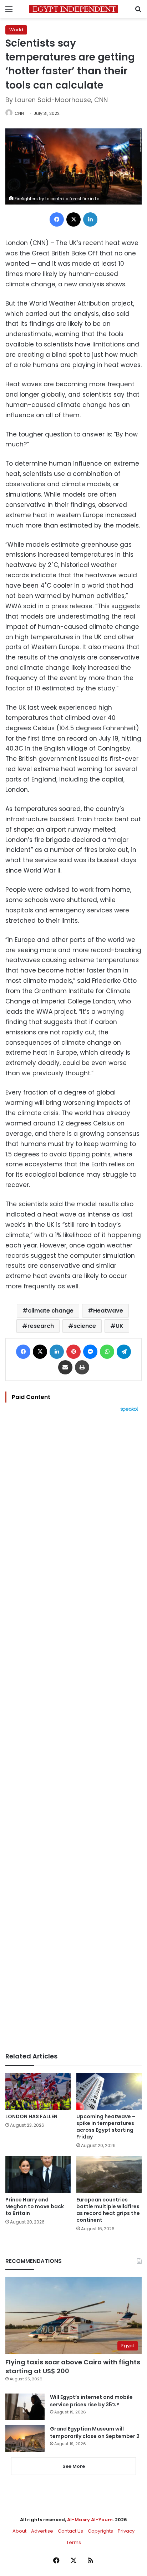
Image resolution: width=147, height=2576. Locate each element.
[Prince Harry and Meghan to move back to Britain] (38, 2175)
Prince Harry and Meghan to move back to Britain (35, 2206)
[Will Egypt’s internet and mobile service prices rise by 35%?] (25, 2407)
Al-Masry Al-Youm (90, 2520)
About (19, 2531)
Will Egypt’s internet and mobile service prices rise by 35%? (91, 2401)
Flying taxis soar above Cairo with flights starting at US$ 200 (73, 2366)
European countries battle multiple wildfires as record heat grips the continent (108, 2210)
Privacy (126, 2531)
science (85, 1326)
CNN (19, 113)
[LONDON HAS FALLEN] (38, 2091)
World (16, 30)
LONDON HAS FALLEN (31, 2116)
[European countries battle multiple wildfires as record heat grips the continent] (109, 2175)
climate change (51, 1311)
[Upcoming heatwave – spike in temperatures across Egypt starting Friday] (109, 2091)
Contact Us (70, 2531)
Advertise (42, 2531)
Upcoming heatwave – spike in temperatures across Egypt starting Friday (106, 2127)
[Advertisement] (73, 1732)
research (41, 1326)
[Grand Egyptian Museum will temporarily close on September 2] (25, 2439)
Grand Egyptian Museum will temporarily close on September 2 (95, 2432)
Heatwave (108, 1311)
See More (74, 2466)
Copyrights (100, 2531)
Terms (74, 2542)
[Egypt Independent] (73, 9)
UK (120, 1326)
